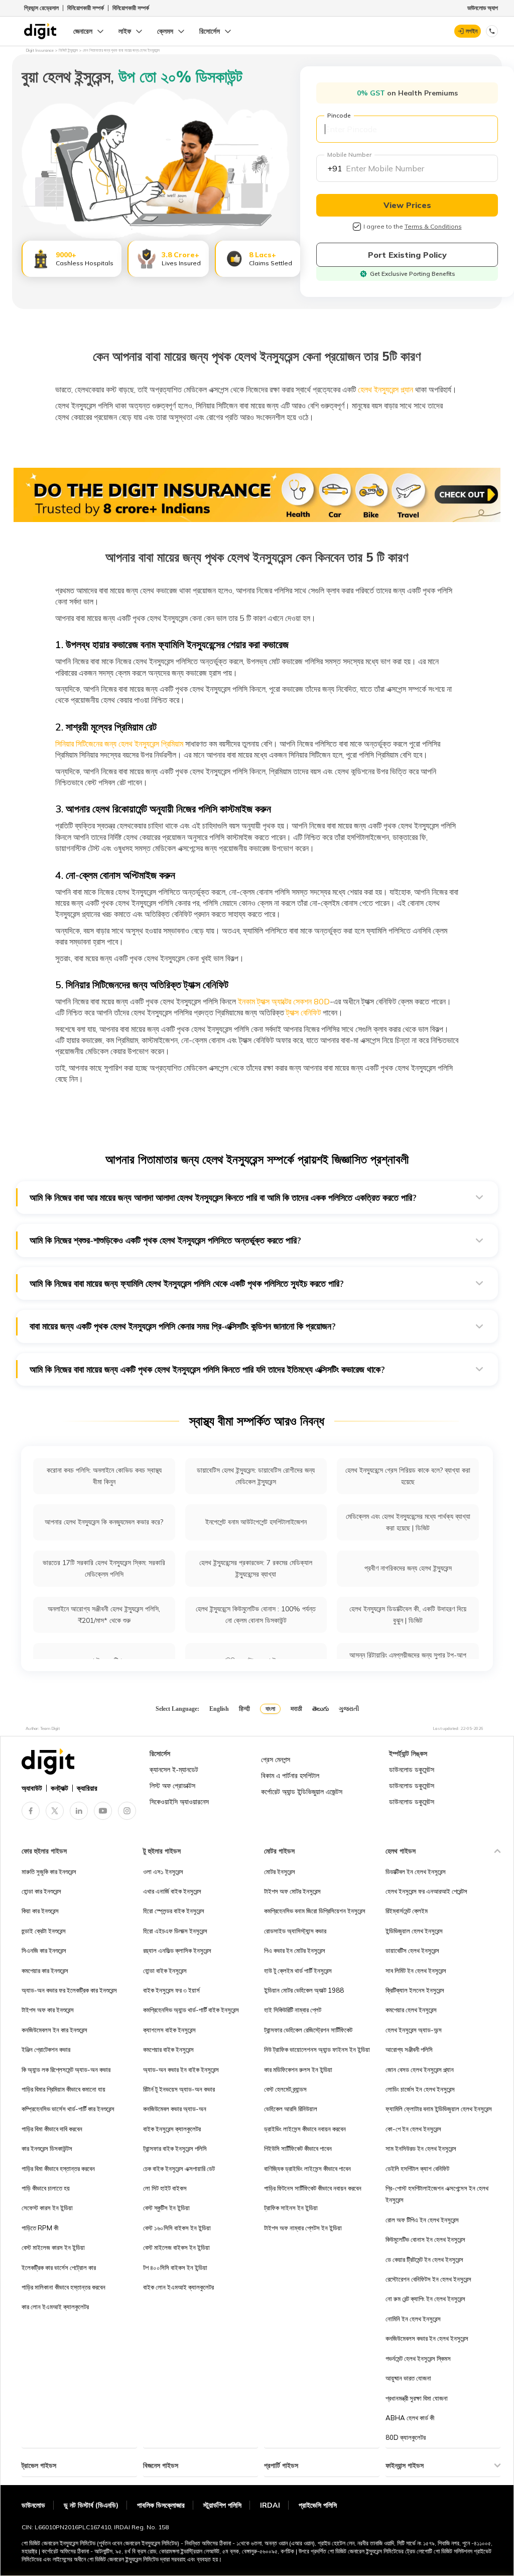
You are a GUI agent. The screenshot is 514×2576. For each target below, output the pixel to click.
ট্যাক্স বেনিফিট (302, 1012)
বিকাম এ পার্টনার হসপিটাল (290, 1776)
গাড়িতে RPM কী (40, 2228)
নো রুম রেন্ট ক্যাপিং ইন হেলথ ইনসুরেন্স (425, 2299)
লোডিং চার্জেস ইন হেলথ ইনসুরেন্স (420, 2089)
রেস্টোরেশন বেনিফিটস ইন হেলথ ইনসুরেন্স (428, 2279)
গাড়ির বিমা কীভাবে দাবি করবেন (52, 2129)
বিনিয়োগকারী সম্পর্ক (86, 8)
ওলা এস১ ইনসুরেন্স (163, 1872)
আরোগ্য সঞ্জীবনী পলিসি (409, 2049)
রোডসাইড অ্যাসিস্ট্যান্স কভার (295, 1931)
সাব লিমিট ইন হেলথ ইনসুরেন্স (416, 1971)
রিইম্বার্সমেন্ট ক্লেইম (407, 1911)
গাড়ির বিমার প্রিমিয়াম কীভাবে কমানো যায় (63, 2089)
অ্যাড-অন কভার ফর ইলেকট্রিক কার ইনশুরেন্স (69, 1990)
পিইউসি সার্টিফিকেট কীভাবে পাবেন (298, 2148)
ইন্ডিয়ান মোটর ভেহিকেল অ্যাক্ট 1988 (304, 1990)
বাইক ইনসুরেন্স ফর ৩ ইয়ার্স (171, 1990)
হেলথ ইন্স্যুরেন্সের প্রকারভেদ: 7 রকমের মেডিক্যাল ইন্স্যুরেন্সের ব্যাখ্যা (256, 1568)
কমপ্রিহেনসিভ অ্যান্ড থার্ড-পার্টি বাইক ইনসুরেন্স (191, 2010)
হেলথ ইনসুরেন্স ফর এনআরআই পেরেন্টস (426, 1891)
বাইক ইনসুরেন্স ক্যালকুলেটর (172, 2129)
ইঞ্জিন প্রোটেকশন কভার (46, 2049)
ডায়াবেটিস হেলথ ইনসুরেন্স (412, 1950)
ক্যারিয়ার (87, 1788)
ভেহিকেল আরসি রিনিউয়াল (291, 2109)
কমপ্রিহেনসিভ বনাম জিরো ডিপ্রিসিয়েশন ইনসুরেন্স (315, 1911)
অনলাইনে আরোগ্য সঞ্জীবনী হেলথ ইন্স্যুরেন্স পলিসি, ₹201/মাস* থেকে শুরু (104, 1615)
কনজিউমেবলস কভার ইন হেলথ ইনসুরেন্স (427, 2338)
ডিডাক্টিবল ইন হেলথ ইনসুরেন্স (416, 1872)
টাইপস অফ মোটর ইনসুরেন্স (292, 1891)
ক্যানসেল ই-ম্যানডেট (174, 1770)
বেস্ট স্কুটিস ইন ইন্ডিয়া (166, 2208)
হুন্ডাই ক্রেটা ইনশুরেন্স (44, 1931)
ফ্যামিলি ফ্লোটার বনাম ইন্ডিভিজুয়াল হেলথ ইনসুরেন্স (439, 2109)
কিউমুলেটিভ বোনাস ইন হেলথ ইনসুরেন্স (425, 2239)
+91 (335, 168)
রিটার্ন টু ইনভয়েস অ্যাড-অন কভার (179, 2089)
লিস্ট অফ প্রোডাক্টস (172, 1786)
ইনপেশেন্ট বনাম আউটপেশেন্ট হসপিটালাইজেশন (256, 1522)
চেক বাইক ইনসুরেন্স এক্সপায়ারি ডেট (179, 2169)
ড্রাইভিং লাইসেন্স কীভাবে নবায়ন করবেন (305, 2129)
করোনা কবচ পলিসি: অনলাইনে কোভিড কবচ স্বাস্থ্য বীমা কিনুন (104, 1476)
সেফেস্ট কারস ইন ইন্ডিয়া (47, 2208)
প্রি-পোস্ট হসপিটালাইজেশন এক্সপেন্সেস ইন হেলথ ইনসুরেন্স (437, 2194)
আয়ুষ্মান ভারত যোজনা (408, 2378)
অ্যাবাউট (32, 1788)
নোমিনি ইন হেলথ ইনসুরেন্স (413, 2319)
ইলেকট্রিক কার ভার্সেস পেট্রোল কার (59, 2268)
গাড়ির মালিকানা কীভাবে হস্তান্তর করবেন (63, 2287)
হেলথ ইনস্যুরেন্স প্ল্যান (384, 389)
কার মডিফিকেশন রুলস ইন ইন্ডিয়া (298, 2070)
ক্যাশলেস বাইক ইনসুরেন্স (169, 2030)
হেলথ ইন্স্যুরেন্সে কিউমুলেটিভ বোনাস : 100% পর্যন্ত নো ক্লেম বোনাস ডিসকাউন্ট (256, 1615)
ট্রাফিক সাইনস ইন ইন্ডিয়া (291, 2208)
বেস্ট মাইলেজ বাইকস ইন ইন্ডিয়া (176, 2247)
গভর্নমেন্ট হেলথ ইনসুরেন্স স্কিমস (418, 2358)
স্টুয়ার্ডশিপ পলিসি (222, 2505)
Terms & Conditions (433, 226)
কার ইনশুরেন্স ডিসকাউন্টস (47, 2148)
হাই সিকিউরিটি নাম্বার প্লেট (293, 2010)
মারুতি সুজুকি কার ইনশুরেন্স (49, 1872)
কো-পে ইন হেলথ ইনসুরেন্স (413, 2129)
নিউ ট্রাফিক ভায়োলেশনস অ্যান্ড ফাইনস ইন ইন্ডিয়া (317, 2049)
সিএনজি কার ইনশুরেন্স (44, 1950)
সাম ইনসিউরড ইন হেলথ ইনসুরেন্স (421, 2148)
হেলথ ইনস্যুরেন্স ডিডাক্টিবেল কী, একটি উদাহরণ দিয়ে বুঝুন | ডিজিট (408, 1615)
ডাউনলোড (33, 2505)
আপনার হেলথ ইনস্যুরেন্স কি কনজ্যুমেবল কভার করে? (104, 1522)
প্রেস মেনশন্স (276, 1760)
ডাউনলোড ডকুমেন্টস (412, 1770)
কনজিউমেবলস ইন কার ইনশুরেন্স (54, 2030)
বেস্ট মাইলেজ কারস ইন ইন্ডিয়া (53, 2247)
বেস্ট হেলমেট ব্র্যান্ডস (285, 2089)
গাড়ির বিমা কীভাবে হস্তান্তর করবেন (58, 2169)
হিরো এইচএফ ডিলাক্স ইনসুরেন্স (175, 1931)
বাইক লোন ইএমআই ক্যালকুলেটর (178, 2287)
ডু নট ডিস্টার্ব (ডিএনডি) (91, 2505)
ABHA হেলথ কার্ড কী (410, 2418)
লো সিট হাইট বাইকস (165, 2188)
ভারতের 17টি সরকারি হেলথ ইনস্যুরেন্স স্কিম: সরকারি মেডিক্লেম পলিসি (104, 1568)
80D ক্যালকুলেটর (406, 2437)
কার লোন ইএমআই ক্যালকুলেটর (55, 2307)
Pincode (339, 115)
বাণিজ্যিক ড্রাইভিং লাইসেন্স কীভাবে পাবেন (307, 2169)
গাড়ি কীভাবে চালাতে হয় (46, 2188)
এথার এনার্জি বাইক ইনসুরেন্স (172, 1891)
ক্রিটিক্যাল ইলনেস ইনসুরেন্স (415, 1990)
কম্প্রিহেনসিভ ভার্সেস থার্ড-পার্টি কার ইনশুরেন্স (68, 2109)
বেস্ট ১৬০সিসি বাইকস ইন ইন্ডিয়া (177, 2228)
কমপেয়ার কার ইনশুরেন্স (45, 1971)
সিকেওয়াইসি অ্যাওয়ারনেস (179, 1802)
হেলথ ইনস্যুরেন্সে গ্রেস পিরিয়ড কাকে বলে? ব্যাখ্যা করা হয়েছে (408, 1476)
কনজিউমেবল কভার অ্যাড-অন (175, 2109)
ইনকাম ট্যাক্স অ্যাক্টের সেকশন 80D (283, 1001)
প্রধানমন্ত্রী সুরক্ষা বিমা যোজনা (417, 2398)
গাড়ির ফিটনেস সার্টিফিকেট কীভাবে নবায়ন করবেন (313, 2188)
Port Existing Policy (407, 255)
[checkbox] (357, 227)
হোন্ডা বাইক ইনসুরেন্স (165, 1971)
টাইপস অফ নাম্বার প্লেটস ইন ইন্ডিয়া (303, 2228)
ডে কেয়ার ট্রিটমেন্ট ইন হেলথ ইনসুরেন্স (424, 2259)
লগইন (472, 31)
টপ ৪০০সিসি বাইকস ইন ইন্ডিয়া (175, 2268)
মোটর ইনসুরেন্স (280, 1872)
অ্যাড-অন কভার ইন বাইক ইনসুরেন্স (181, 2070)
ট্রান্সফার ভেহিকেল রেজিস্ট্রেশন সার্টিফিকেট (308, 2030)
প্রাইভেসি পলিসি (318, 2505)
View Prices (407, 205)
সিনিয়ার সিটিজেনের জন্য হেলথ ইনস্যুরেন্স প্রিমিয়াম (119, 744)
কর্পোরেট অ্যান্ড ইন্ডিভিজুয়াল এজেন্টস (302, 1792)
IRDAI (270, 2505)
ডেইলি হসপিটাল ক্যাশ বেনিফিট (417, 2169)
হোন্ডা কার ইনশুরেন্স (41, 1891)
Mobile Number (349, 154)
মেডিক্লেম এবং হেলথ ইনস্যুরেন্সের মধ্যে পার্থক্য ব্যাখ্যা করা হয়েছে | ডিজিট (408, 1522)
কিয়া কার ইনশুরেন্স (40, 1911)
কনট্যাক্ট (59, 1788)
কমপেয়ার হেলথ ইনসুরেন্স (411, 2010)
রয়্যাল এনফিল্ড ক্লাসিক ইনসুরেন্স (177, 1950)
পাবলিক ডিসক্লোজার (161, 2505)
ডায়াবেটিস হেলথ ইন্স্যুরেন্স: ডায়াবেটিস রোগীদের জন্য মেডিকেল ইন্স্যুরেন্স (256, 1476)
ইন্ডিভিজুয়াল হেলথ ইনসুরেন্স (414, 1931)
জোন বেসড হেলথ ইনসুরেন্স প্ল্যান (420, 2070)
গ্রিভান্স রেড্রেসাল (41, 8)
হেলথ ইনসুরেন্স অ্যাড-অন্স (414, 2030)
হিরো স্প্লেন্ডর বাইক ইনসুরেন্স (174, 1911)
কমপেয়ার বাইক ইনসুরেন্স (168, 2049)
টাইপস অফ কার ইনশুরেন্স (48, 2010)
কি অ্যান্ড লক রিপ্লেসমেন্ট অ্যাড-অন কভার (66, 2070)
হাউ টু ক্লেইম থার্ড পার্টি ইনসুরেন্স (298, 1971)
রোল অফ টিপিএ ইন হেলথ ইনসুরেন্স (422, 2220)
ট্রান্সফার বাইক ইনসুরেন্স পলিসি (175, 2148)
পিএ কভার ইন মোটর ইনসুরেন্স (295, 1950)
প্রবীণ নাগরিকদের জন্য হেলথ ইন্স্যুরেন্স (408, 1568)
